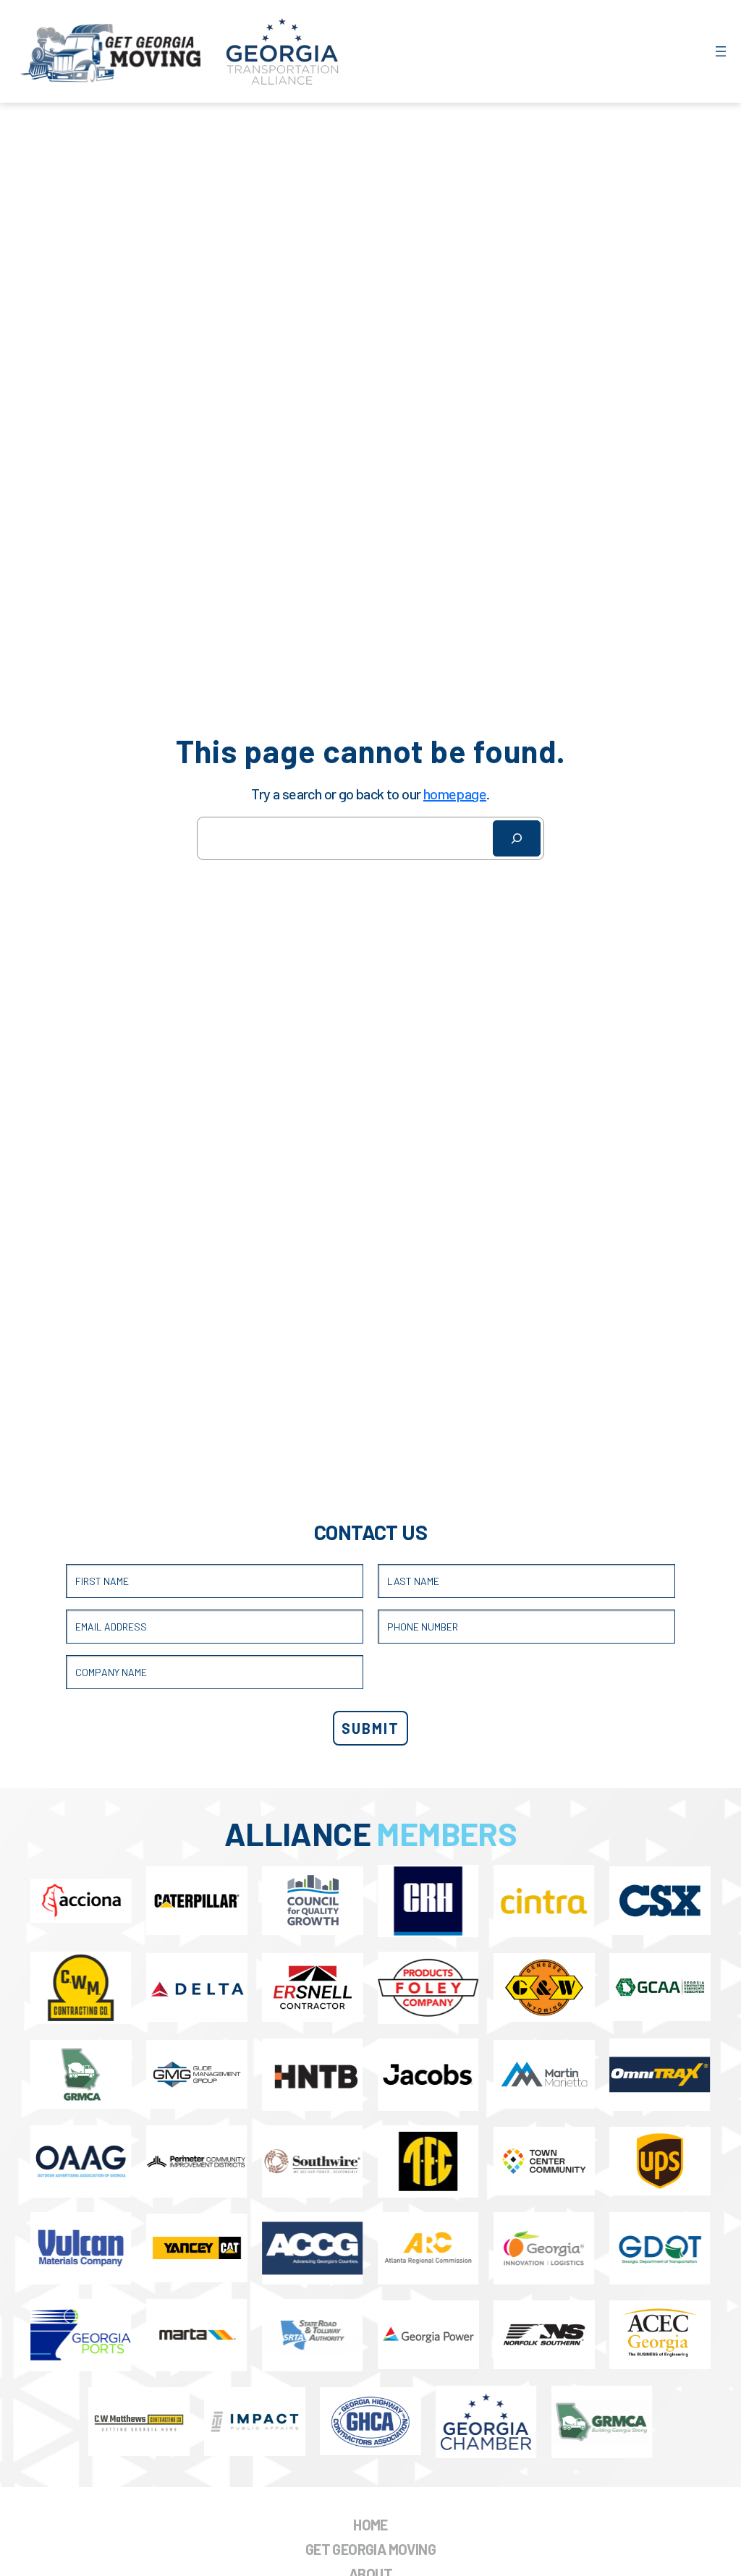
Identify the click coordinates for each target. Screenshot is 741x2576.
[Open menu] (721, 51)
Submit (370, 1728)
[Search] (517, 838)
